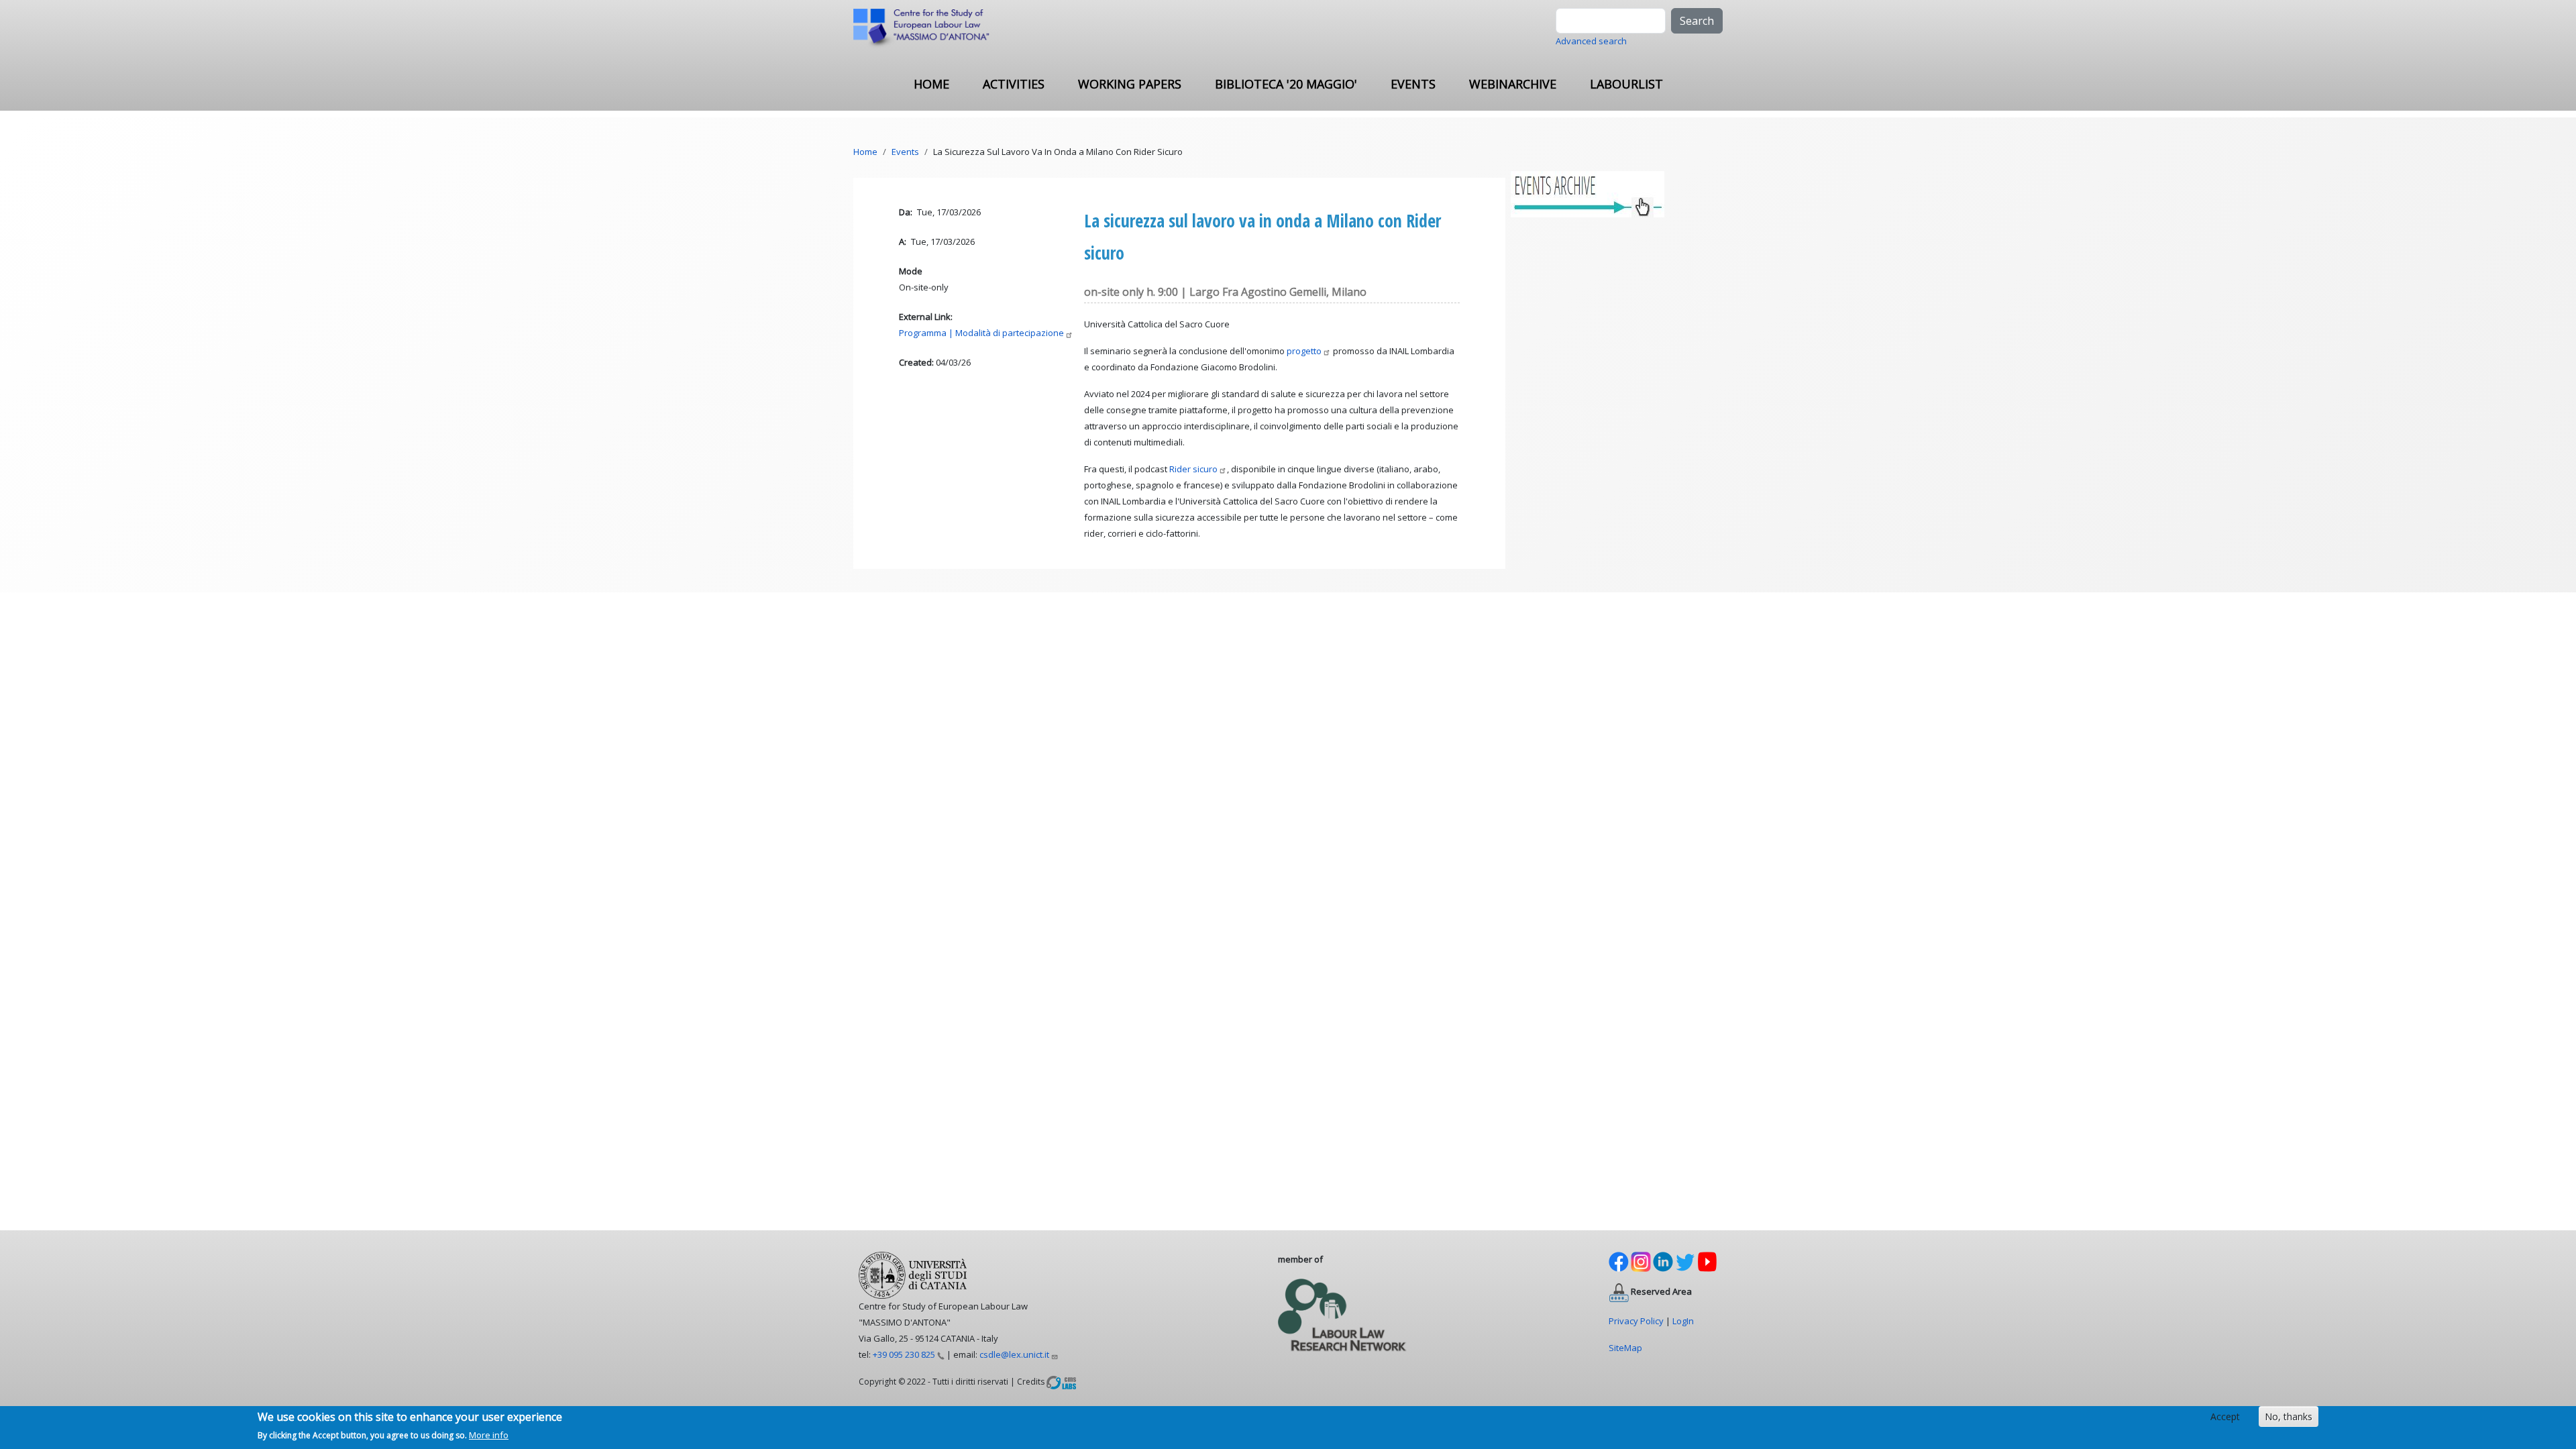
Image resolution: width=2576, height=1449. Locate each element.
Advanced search (1591, 41)
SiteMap (1625, 1348)
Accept (2225, 1416)
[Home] (927, 29)
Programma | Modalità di (981, 333)
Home (931, 84)
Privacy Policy (1636, 1321)
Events (1413, 84)
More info (489, 1435)
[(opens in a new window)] (1061, 1381)
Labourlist (1626, 84)
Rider (1193, 469)
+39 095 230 (904, 1354)
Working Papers (1130, 84)
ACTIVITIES (1014, 84)
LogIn (1683, 1321)
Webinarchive (1513, 84)
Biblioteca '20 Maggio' (1286, 84)
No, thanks (2289, 1416)
